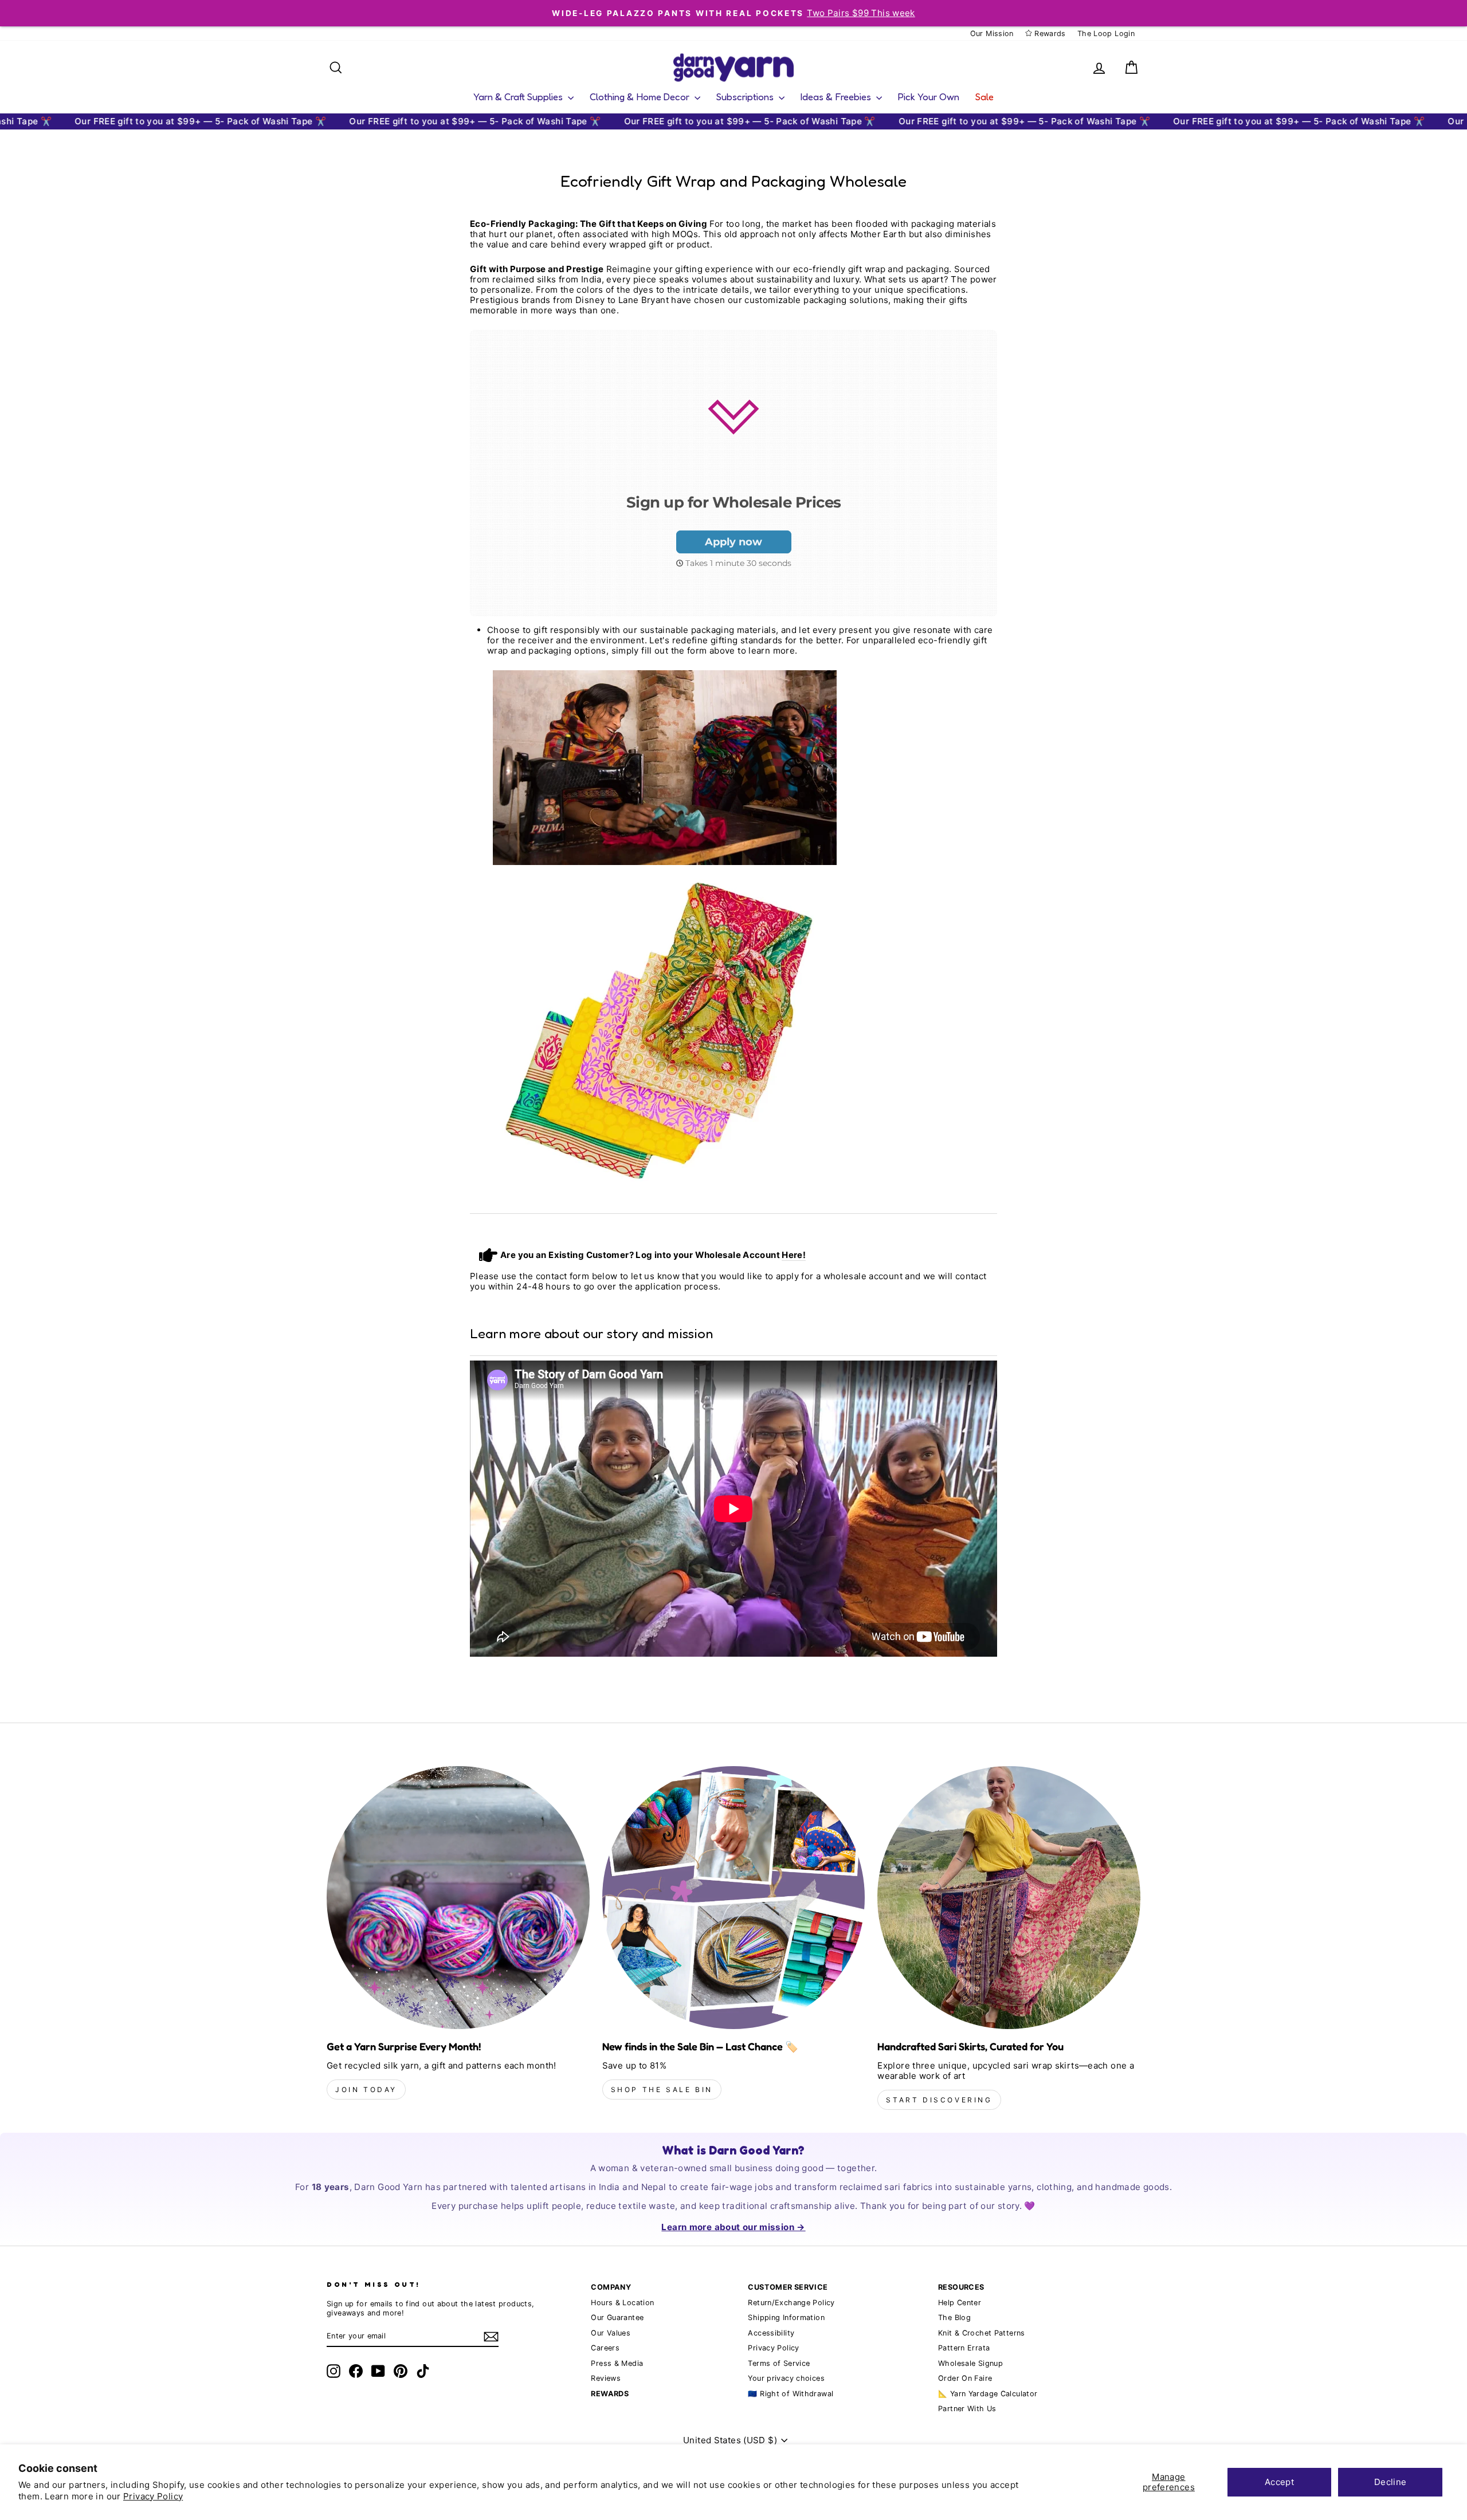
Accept (1279, 2482)
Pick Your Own (929, 97)
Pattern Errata (964, 2348)
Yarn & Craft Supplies (519, 97)
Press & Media (617, 2363)
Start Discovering (939, 2100)
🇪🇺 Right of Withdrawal (791, 2394)
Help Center (960, 2303)
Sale (984, 97)
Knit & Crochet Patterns (982, 2333)
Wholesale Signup (970, 2363)
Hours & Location (622, 2303)
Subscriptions (746, 97)
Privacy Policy (153, 2496)
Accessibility (771, 2333)
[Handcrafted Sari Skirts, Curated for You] (1009, 1898)
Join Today (366, 2089)
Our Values (611, 2333)
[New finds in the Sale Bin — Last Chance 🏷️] (734, 1898)
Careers (605, 2348)
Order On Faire (965, 2378)
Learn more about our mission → (733, 2227)
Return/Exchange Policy (791, 2303)
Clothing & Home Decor (641, 97)
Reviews (606, 2378)
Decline (1390, 2482)
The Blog (954, 2317)
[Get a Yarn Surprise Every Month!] (458, 1898)
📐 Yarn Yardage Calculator (988, 2394)
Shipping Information (786, 2317)
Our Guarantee (617, 2317)
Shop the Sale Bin (662, 2089)
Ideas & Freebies (837, 97)
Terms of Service (779, 2363)
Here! (794, 1255)
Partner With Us (967, 2409)
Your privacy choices (786, 2378)
